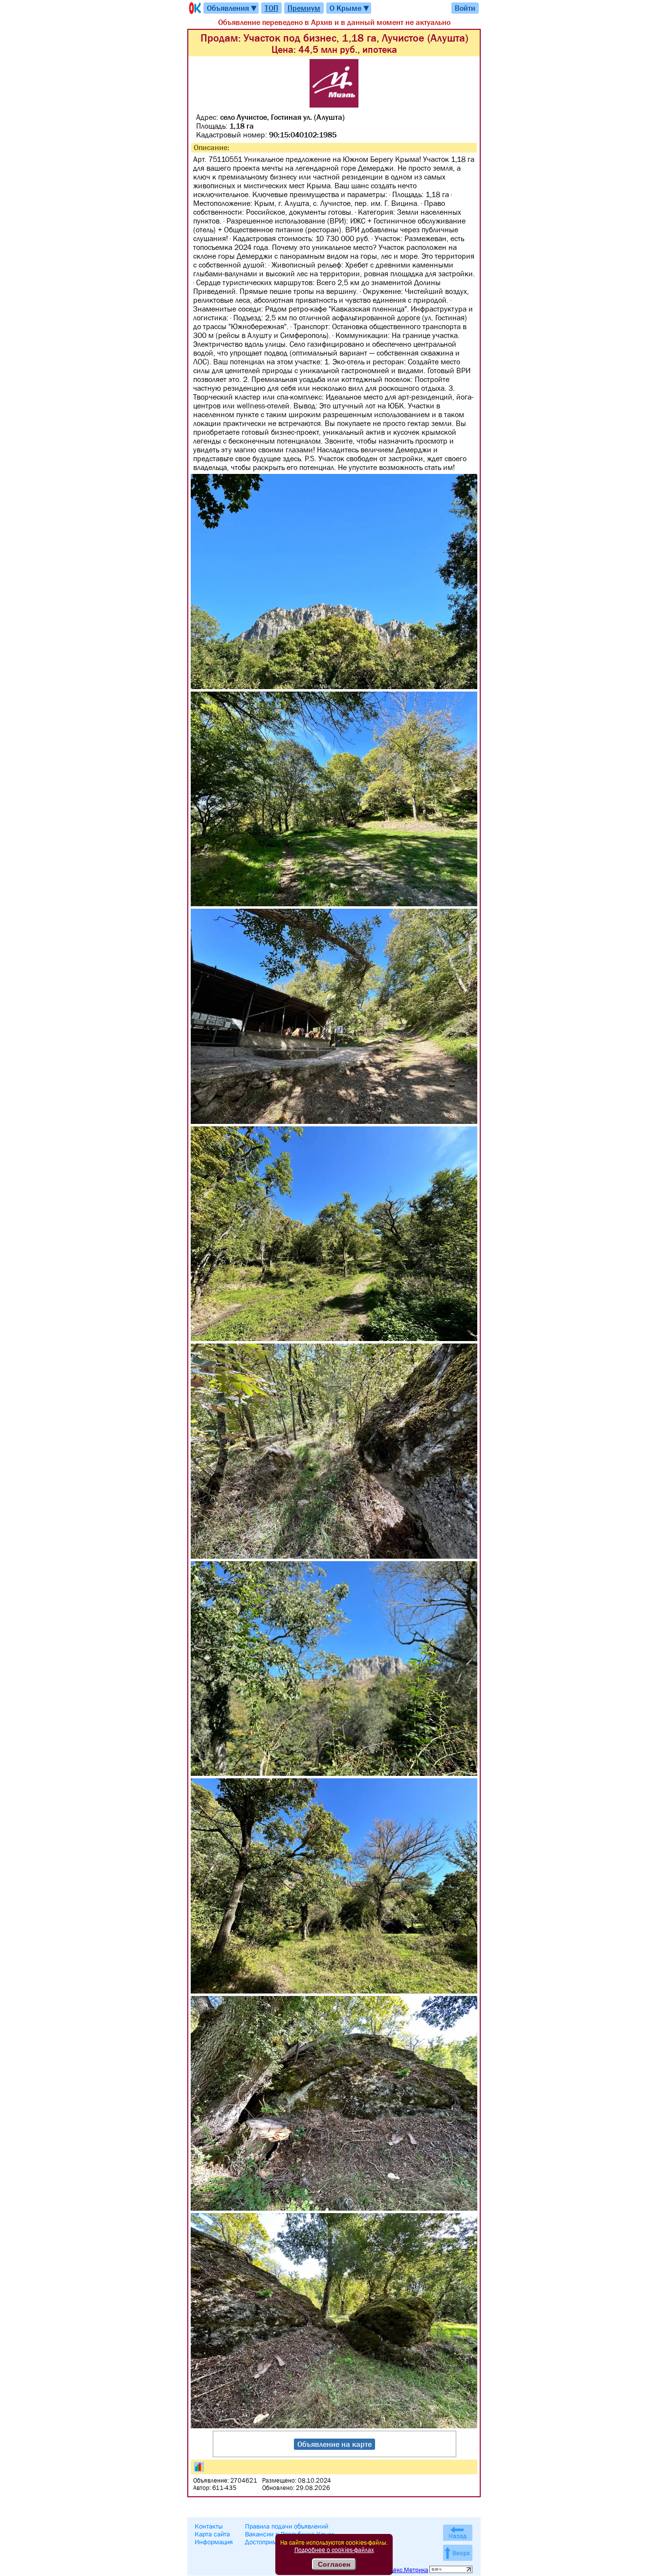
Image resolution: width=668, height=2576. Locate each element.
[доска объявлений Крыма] (194, 8)
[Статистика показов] (199, 2467)
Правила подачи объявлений (287, 2526)
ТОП (271, 8)
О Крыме (350, 8)
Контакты (209, 2526)
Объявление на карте (334, 2444)
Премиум (304, 8)
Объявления (232, 8)
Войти (465, 8)
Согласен (334, 2564)
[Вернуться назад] (458, 2533)
